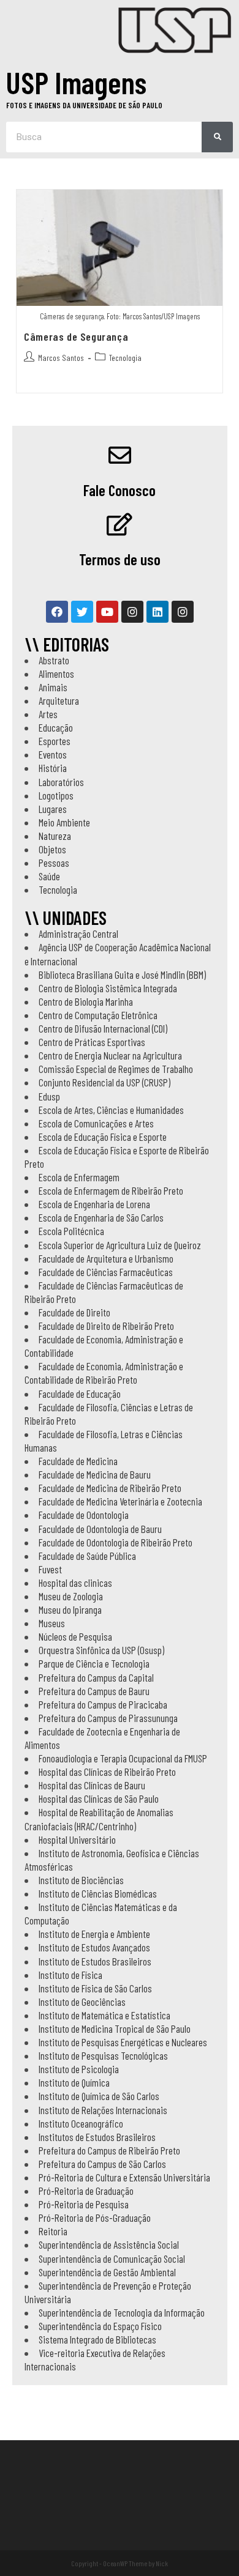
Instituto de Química (74, 2082)
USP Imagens (76, 82)
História (53, 768)
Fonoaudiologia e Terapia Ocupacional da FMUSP (123, 1758)
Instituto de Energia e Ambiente (94, 1934)
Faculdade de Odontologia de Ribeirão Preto (116, 1542)
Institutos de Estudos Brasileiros (97, 2137)
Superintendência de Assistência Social (109, 2244)
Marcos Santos (61, 358)
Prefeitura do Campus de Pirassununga (108, 1718)
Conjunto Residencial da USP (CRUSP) (104, 1082)
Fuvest (50, 1569)
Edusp (49, 1096)
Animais (53, 687)
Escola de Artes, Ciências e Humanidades (111, 1110)
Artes (48, 714)
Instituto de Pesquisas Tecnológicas (103, 2055)
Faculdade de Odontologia (84, 1515)
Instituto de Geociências (82, 2002)
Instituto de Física (70, 1975)
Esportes (55, 741)
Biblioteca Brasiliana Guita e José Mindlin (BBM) (122, 974)
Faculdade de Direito (74, 1312)
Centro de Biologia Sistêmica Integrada (108, 988)
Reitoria (53, 2231)
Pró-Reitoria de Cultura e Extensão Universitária (124, 2177)
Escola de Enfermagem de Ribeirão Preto (111, 1190)
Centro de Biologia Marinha (86, 1001)
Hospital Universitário (77, 1839)
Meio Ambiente (64, 822)
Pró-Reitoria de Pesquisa (84, 2204)
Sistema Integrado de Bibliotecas (97, 2339)
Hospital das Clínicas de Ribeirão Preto (107, 1772)
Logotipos (56, 795)
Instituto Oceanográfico (81, 2123)
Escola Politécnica (71, 1231)
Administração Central (78, 934)
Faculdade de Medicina (78, 1461)
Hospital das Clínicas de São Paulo (99, 1798)
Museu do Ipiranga (70, 1609)
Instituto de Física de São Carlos (95, 1988)
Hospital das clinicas (75, 1583)
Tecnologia (125, 358)
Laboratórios (61, 782)
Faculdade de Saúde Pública (87, 1556)
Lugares (53, 809)
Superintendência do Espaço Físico (100, 2326)
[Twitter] (82, 612)
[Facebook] (57, 612)
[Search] (217, 137)
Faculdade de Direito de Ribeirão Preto (106, 1326)
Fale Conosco (120, 490)
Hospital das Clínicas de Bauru (92, 1785)
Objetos (52, 849)
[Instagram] (132, 612)
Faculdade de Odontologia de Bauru (100, 1529)
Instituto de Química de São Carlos (99, 2096)
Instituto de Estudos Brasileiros (95, 1961)
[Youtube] (107, 612)
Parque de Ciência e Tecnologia (94, 1663)
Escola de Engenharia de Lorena (94, 1204)
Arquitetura (59, 700)
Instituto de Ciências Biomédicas (98, 1893)
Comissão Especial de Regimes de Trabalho (116, 1069)
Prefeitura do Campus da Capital (96, 1677)
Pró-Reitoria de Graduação (86, 2191)
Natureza (55, 836)
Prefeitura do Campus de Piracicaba (103, 1704)
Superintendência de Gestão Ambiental (107, 2272)
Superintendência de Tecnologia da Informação (122, 2312)
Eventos (53, 754)
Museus (52, 1623)
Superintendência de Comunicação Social (112, 2259)
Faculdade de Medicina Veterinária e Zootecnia (120, 1501)
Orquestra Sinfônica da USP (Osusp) (101, 1650)
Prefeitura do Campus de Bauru (94, 1691)
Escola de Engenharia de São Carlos (101, 1217)
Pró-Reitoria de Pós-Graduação (95, 2218)
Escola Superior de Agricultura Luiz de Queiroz (120, 1245)
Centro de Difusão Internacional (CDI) (103, 1028)
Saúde (49, 876)
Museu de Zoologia (71, 1596)
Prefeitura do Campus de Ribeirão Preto (109, 2150)
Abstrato (54, 660)
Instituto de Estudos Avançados (94, 1947)
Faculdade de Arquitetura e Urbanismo (106, 1258)
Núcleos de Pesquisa (75, 1636)
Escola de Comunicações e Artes (96, 1123)
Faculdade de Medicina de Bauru (95, 1474)
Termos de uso (120, 559)
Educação (56, 727)
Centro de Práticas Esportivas (92, 1042)
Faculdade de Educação (80, 1394)
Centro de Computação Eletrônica (98, 1015)
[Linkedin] (157, 612)
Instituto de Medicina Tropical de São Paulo (115, 2029)
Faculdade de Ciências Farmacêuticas (106, 1272)
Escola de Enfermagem (79, 1177)
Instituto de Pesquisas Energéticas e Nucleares (123, 2042)
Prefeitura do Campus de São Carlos (102, 2164)
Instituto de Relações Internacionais (103, 2110)
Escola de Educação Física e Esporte (103, 1137)
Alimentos (56, 674)
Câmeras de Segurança (76, 336)
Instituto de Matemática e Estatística (104, 2015)
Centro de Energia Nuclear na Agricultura (110, 1055)
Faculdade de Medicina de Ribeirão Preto (110, 1488)
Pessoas (54, 863)
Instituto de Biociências (81, 1880)
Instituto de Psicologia (79, 2069)
